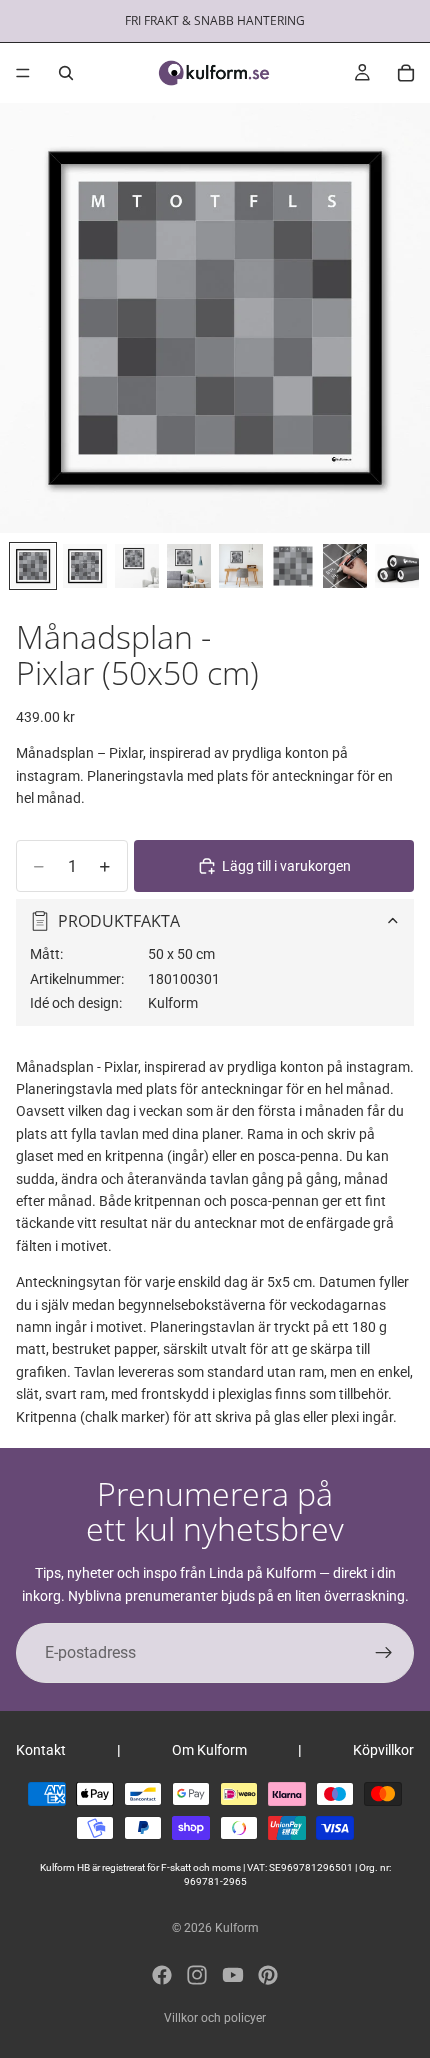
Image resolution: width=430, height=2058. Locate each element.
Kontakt (41, 1750)
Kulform (237, 1928)
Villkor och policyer (215, 2018)
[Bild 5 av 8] (241, 566)
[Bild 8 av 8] (397, 566)
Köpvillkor (383, 1750)
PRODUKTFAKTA (119, 921)
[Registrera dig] (384, 1653)
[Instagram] (197, 1975)
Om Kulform (209, 1750)
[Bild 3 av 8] (137, 566)
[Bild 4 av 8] (189, 566)
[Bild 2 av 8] (85, 566)
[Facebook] (162, 1975)
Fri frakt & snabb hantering (215, 20)
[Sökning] (66, 73)
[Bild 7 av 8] (345, 566)
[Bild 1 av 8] (33, 566)
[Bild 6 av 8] (293, 566)
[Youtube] (233, 1975)
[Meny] (23, 73)
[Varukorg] (406, 73)
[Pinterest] (268, 1975)
